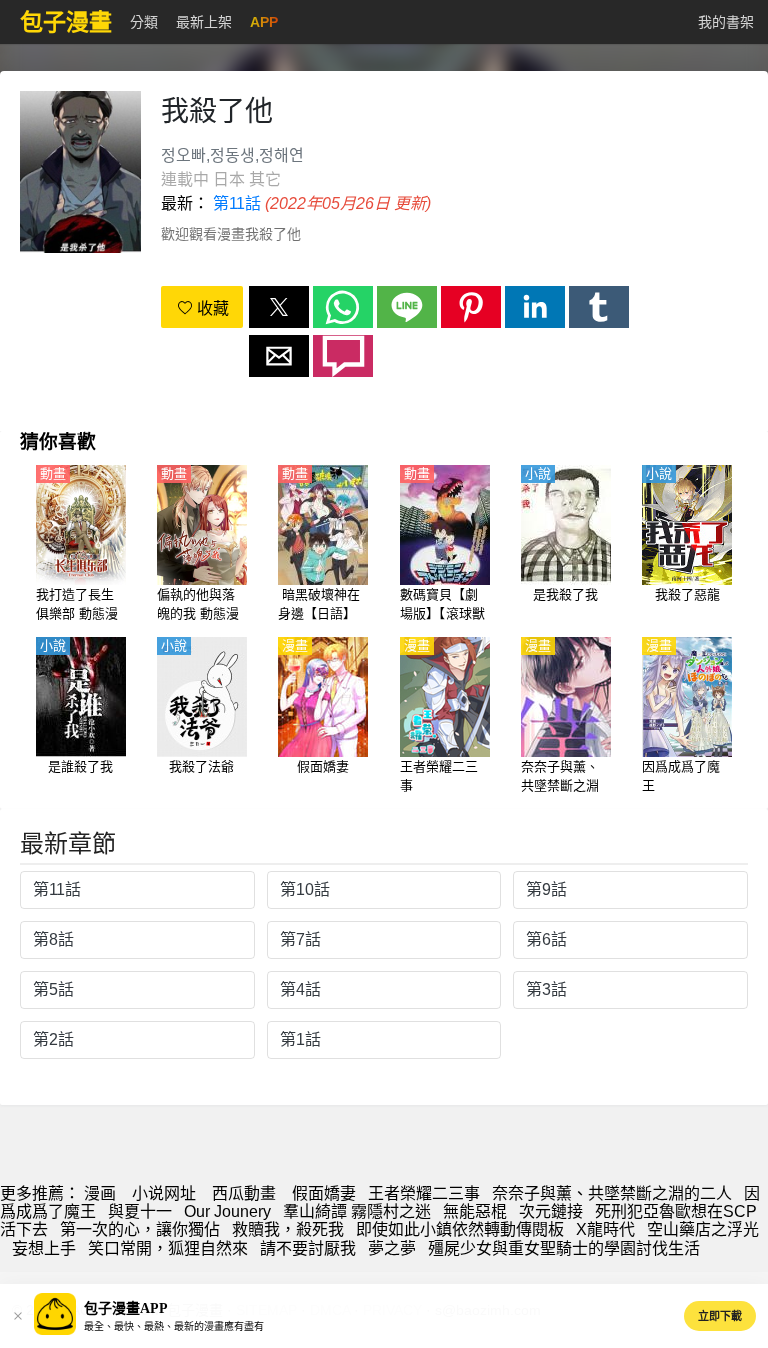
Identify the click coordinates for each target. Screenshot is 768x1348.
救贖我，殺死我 (288, 1229)
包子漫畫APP (126, 1308)
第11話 (237, 203)
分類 (144, 22)
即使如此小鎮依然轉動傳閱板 (460, 1229)
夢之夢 (392, 1248)
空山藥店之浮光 (703, 1229)
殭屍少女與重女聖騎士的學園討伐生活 (564, 1248)
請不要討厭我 (308, 1248)
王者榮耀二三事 (424, 1193)
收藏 (211, 308)
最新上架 (204, 22)
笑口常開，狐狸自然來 (168, 1248)
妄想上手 (44, 1248)
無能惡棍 (475, 1211)
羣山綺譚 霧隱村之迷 (357, 1211)
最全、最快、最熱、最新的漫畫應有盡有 (174, 1326)
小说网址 (164, 1193)
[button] (279, 307)
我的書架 (726, 22)
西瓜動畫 (244, 1193)
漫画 (100, 1193)
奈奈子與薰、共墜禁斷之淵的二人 (612, 1193)
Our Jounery (227, 1211)
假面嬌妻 (324, 1193)
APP (264, 22)
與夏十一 (140, 1211)
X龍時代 (605, 1229)
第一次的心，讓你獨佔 (140, 1229)
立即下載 (720, 1316)
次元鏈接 (551, 1211)
